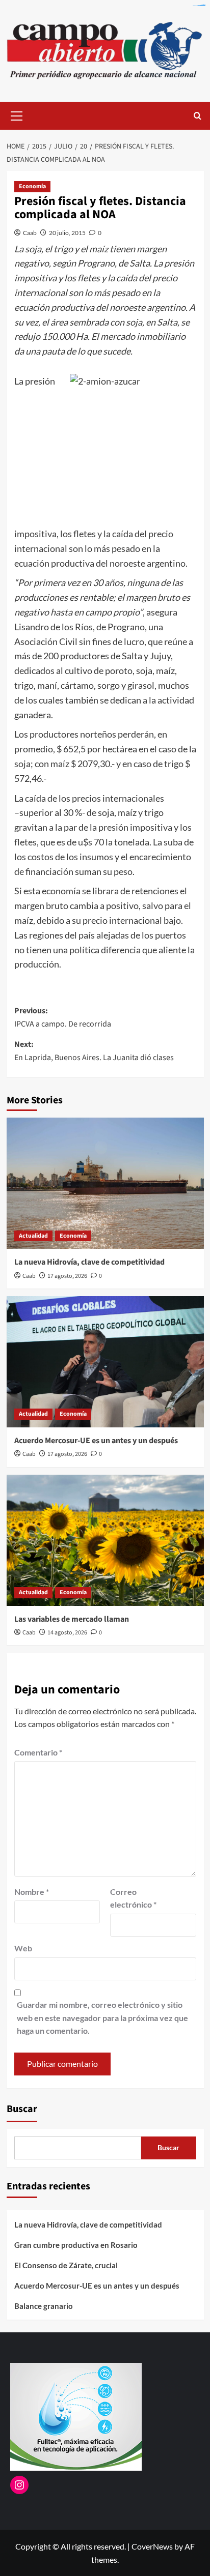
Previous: (63, 1017)
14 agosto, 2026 (67, 1633)
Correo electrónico (133, 1898)
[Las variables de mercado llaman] (105, 1540)
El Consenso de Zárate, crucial (66, 2265)
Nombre (32, 1892)
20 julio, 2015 (67, 233)
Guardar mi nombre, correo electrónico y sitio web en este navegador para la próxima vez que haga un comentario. (102, 2017)
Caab (30, 233)
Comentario (38, 1752)
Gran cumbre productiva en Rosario (76, 2245)
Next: (94, 1051)
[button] (17, 114)
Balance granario (44, 2306)
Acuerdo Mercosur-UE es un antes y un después (96, 1441)
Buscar (22, 2109)
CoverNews (152, 2546)
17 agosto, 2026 (67, 1276)
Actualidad (33, 1236)
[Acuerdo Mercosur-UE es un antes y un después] (105, 1362)
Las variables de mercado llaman (72, 1619)
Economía (32, 186)
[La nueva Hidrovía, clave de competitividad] (105, 1183)
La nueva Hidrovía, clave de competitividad (89, 1262)
